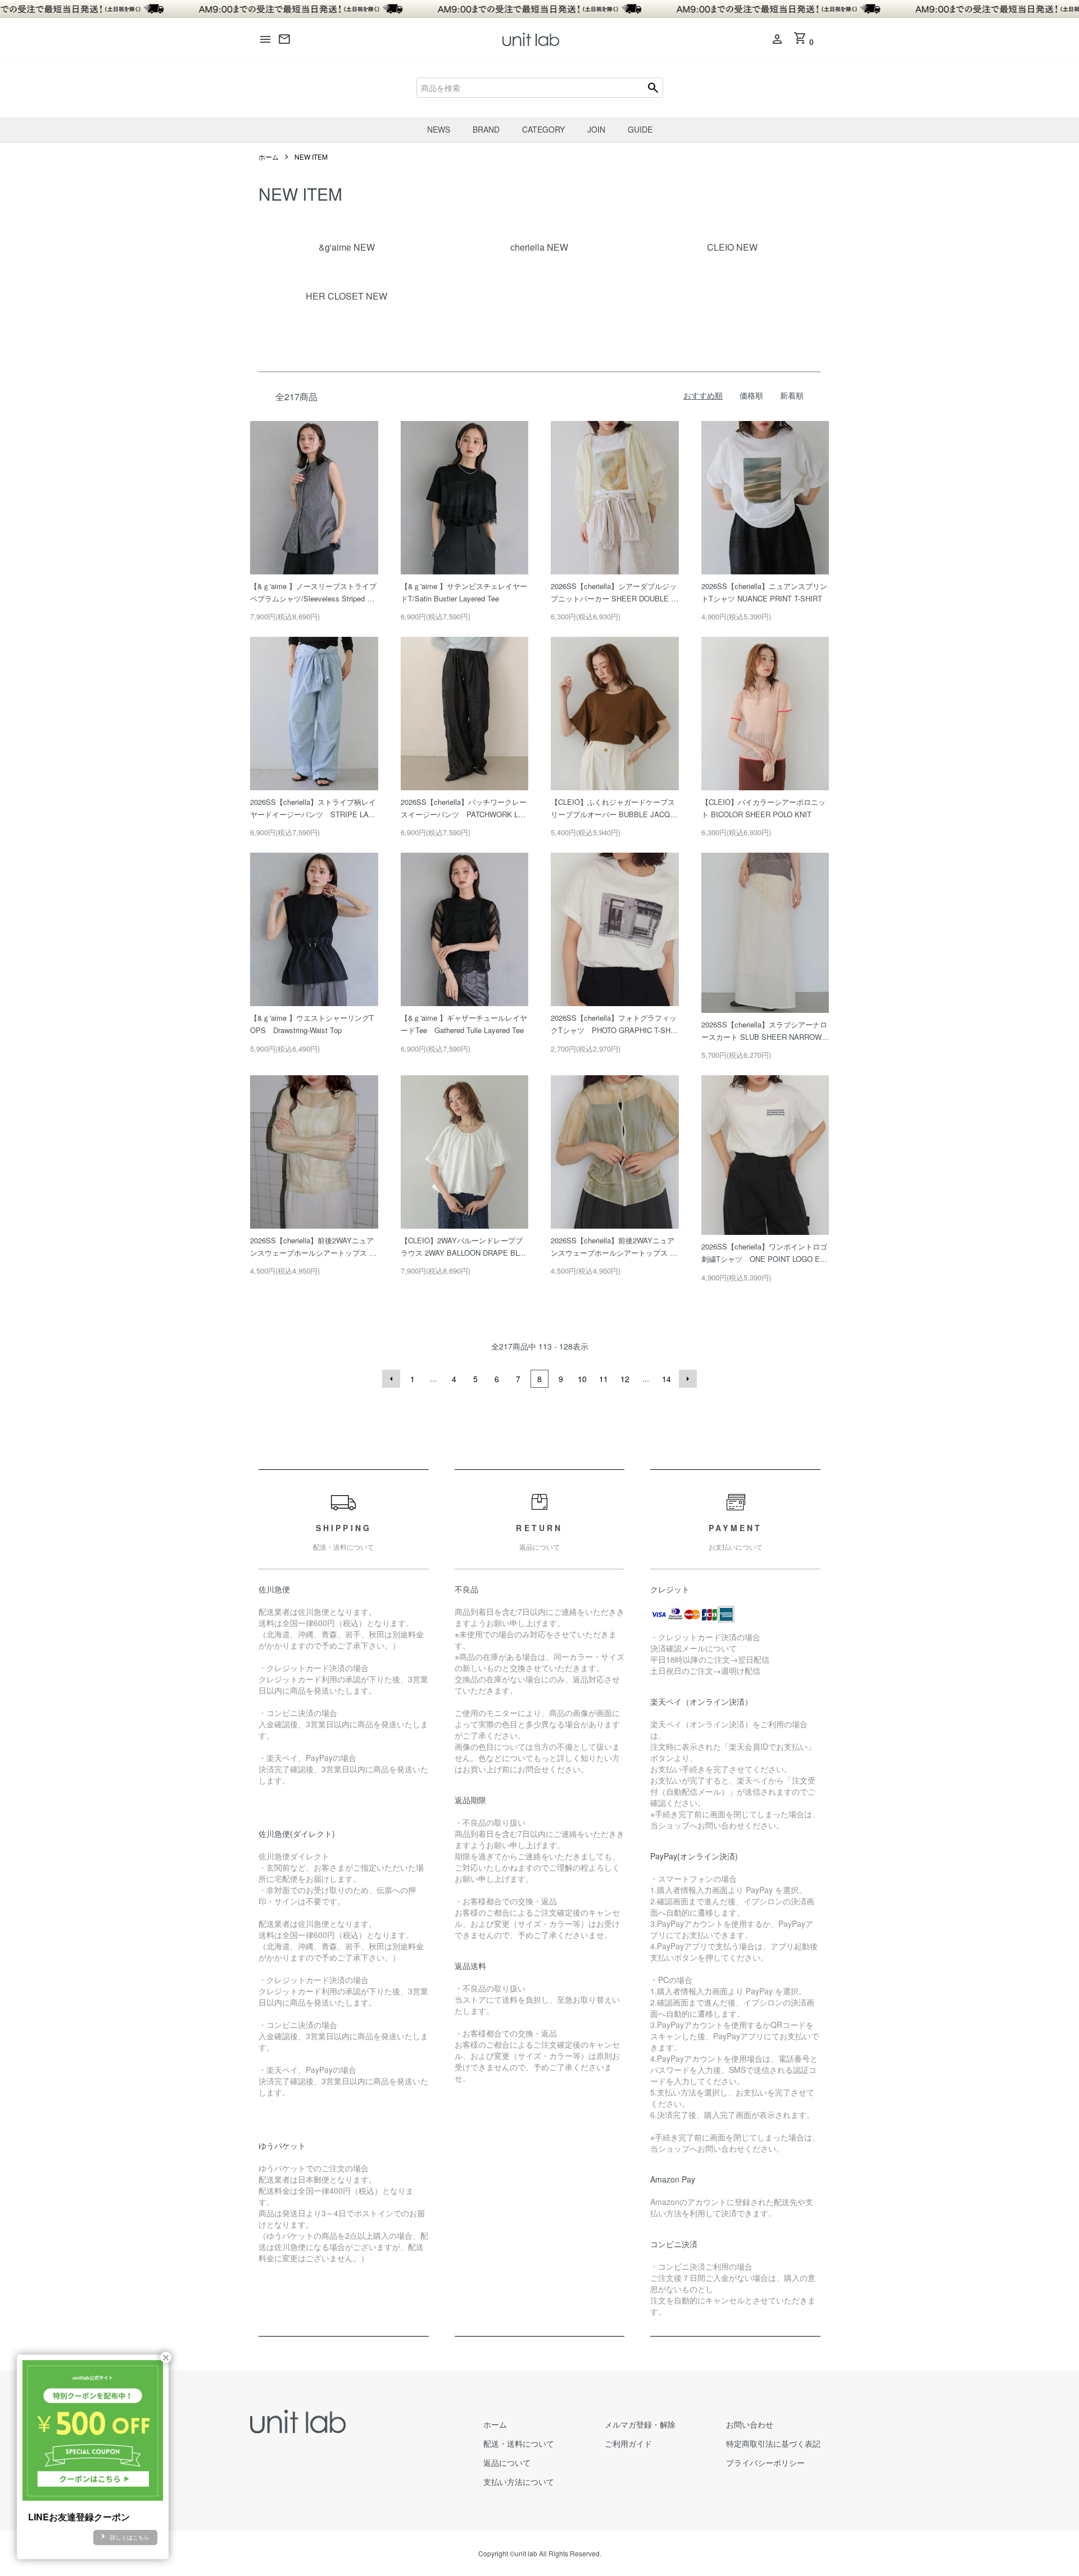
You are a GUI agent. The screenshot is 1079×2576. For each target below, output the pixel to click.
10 (582, 1379)
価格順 (751, 395)
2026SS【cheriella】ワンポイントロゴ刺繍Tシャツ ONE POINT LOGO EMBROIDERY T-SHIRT (764, 1253)
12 (625, 1379)
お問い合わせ (750, 2424)
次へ (688, 1379)
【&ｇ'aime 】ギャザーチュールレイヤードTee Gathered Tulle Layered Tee (464, 1024)
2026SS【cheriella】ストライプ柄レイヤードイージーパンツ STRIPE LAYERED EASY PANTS (313, 809)
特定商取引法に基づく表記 (773, 2443)
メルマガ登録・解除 (640, 2424)
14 (667, 1379)
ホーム (269, 157)
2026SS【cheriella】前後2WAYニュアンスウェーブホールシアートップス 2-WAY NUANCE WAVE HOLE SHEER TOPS (314, 1247)
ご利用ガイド (628, 2443)
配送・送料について (519, 2443)
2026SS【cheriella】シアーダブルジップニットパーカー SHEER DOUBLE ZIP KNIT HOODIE (614, 593)
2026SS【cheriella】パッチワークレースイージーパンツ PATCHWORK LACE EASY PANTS (464, 809)
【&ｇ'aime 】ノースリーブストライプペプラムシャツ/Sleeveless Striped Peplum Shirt (313, 593)
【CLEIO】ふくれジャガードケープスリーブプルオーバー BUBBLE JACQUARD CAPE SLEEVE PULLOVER (613, 809)
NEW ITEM (311, 157)
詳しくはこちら (130, 2537)
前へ (391, 1379)
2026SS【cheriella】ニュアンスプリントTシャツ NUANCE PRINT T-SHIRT (764, 592)
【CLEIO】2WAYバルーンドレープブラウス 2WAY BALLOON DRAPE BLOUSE (463, 1247)
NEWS (439, 129)
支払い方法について (519, 2482)
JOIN (596, 129)
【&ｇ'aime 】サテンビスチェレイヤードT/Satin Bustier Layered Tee (464, 592)
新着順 (792, 395)
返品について (507, 2462)
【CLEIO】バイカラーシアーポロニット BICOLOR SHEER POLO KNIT (763, 808)
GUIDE (640, 129)
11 (604, 1379)
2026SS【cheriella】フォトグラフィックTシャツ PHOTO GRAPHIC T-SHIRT (614, 1024)
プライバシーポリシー (765, 2462)
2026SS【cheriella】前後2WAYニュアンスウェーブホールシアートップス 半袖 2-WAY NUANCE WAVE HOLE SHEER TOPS (614, 1247)
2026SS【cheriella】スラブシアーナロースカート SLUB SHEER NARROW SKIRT (765, 1031)
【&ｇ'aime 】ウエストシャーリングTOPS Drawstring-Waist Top (312, 1024)
